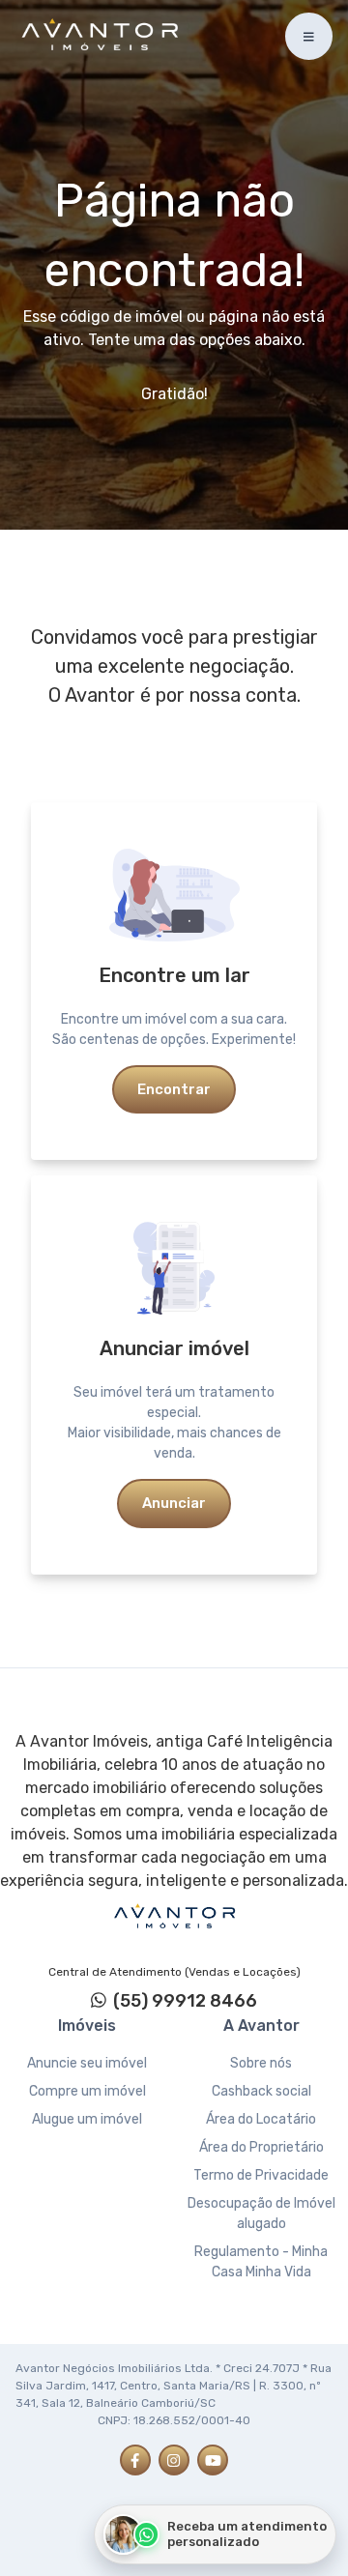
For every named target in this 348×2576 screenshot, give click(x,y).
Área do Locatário (261, 2119)
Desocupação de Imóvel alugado (261, 2214)
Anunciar (174, 1503)
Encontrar (174, 1089)
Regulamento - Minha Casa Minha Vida (261, 2262)
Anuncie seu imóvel (87, 2063)
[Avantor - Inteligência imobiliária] (174, 1917)
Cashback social (261, 2091)
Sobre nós (261, 2063)
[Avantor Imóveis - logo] (102, 37)
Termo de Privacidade (261, 2175)
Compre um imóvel (87, 2091)
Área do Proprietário (261, 2147)
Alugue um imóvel (87, 2119)
